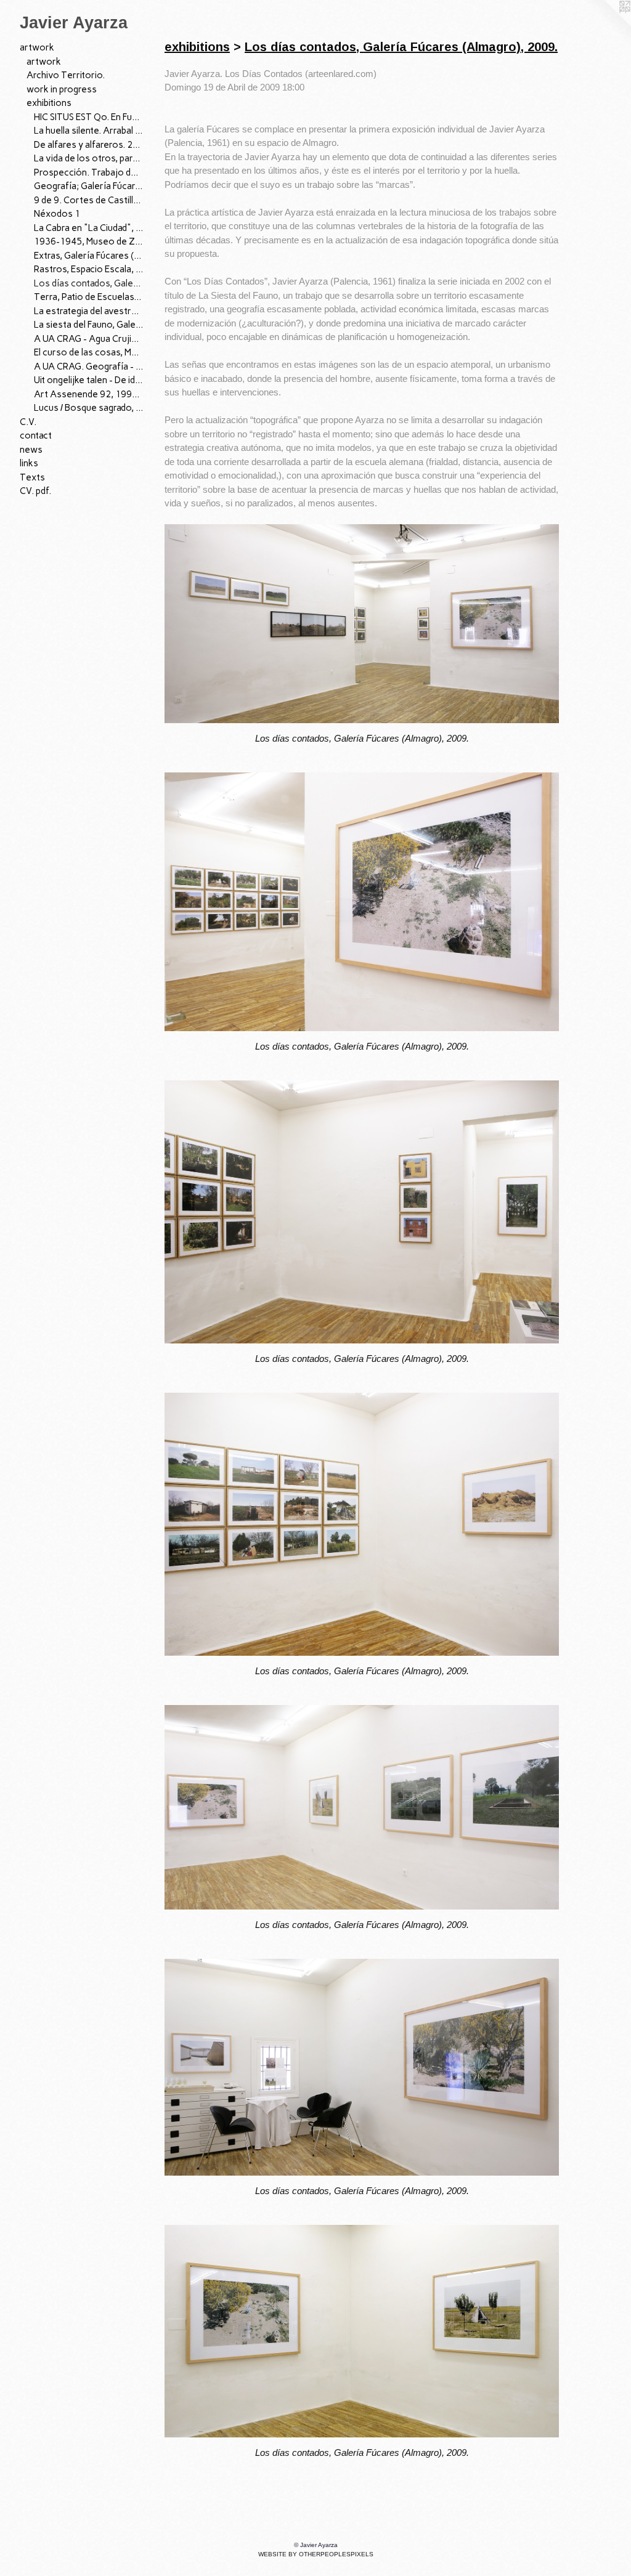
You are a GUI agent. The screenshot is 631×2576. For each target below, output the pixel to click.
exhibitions (49, 103)
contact (36, 435)
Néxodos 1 (57, 214)
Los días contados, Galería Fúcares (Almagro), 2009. (89, 283)
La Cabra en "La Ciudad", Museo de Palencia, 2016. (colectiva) (89, 228)
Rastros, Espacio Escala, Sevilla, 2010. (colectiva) (89, 269)
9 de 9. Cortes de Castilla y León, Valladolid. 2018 (89, 200)
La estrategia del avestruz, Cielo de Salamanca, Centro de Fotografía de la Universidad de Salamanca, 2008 (89, 311)
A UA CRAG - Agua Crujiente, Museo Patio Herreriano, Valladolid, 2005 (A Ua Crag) (89, 339)
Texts (32, 477)
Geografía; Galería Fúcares (89, 186)
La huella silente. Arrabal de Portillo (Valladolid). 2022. (89, 131)
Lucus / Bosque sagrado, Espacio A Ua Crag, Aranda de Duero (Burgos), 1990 (89, 408)
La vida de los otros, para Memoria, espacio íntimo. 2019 (89, 158)
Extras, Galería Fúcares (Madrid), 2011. (89, 256)
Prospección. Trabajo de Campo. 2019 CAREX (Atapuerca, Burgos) (89, 172)
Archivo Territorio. (66, 75)
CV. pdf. (35, 491)
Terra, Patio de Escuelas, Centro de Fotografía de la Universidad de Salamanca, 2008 (89, 297)
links (29, 463)
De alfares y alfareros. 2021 (89, 145)
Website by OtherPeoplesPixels (316, 2554)
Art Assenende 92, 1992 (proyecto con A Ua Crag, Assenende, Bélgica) (89, 394)
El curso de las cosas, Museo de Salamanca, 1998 (89, 352)
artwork (37, 47)
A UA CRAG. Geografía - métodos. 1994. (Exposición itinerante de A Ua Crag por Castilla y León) (89, 367)
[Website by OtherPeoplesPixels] (606, 25)
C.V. (28, 422)
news (31, 450)
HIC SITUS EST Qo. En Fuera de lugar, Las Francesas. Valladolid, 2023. (89, 117)
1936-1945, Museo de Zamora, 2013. (89, 241)
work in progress (62, 89)
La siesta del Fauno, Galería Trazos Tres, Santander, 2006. (89, 325)
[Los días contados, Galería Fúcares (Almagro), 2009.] (362, 624)
